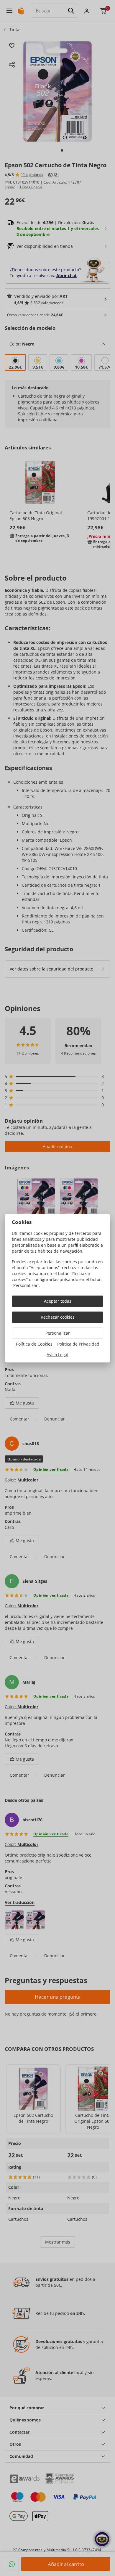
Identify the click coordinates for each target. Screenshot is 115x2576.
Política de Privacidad (78, 1344)
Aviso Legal (57, 1355)
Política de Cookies (34, 1344)
